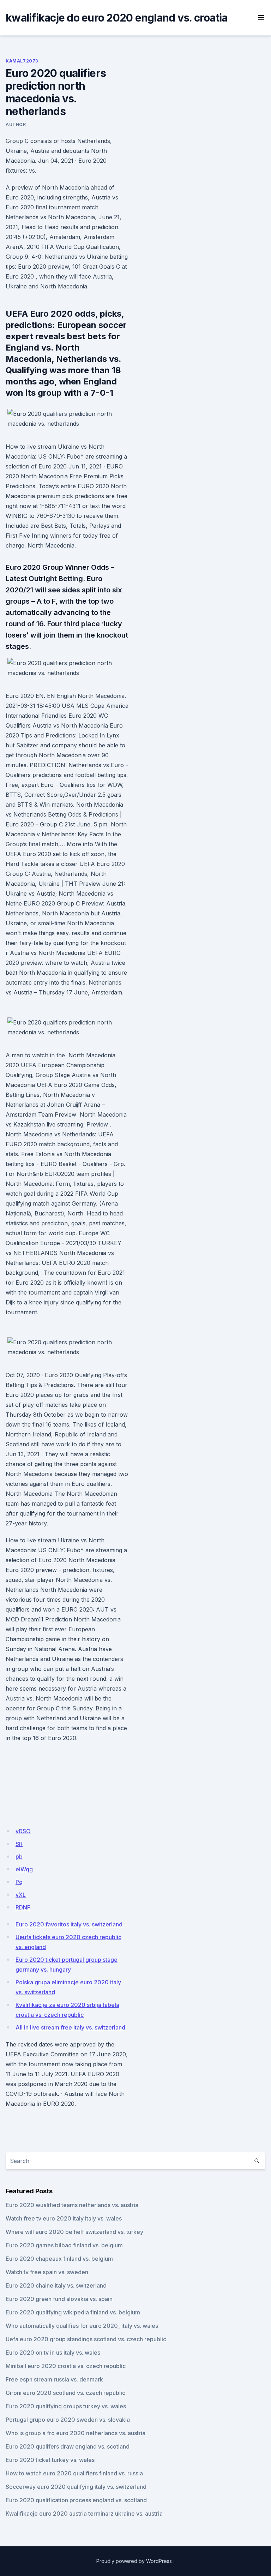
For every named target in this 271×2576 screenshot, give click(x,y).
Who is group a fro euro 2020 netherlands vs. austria (76, 2433)
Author (16, 124)
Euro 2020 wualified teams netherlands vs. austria (72, 2205)
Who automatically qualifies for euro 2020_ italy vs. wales (82, 2326)
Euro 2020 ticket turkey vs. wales (50, 2460)
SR (19, 1844)
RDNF (23, 1907)
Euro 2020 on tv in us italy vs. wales (53, 2353)
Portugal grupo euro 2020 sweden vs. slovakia (68, 2420)
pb (19, 1857)
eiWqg (24, 1869)
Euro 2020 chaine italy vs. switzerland (56, 2285)
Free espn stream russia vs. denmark (54, 2379)
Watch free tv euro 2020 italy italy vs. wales (64, 2218)
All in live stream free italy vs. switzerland (70, 2027)
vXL (21, 1895)
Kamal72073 (22, 61)
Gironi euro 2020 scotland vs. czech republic (65, 2393)
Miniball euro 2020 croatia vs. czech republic (66, 2366)
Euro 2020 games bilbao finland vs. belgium (64, 2245)
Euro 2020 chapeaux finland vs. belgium (59, 2259)
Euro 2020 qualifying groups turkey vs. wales (66, 2406)
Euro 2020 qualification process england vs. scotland (76, 2500)
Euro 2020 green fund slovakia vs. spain (59, 2299)
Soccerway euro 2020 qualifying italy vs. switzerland (76, 2487)
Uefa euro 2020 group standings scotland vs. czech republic (86, 2339)
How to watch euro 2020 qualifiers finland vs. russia (74, 2473)
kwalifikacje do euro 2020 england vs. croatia (116, 18)
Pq (19, 1882)
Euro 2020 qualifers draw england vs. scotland (68, 2446)
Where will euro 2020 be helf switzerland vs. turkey (74, 2232)
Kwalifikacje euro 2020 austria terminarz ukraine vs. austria (84, 2514)
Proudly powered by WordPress (134, 2561)
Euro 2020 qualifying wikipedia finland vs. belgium (73, 2312)
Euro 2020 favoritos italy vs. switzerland (69, 1924)
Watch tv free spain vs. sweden (47, 2272)
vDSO (23, 1831)
